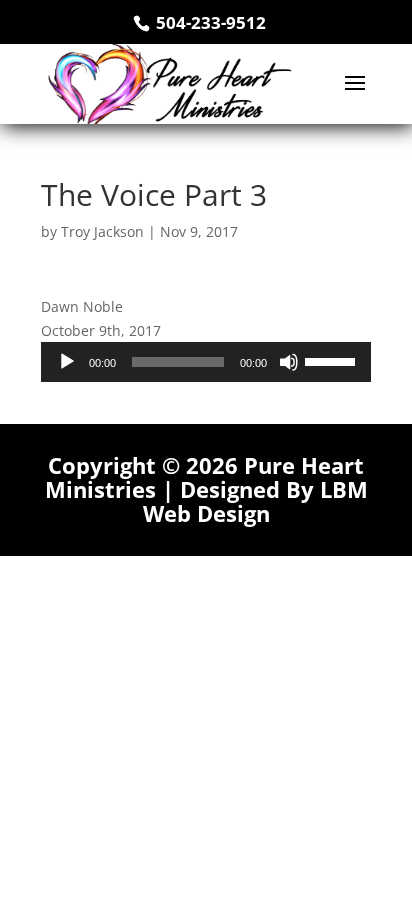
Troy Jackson (102, 231)
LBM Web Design (255, 501)
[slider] (333, 360)
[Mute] (289, 362)
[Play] (67, 362)
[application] (206, 362)
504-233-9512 (209, 22)
